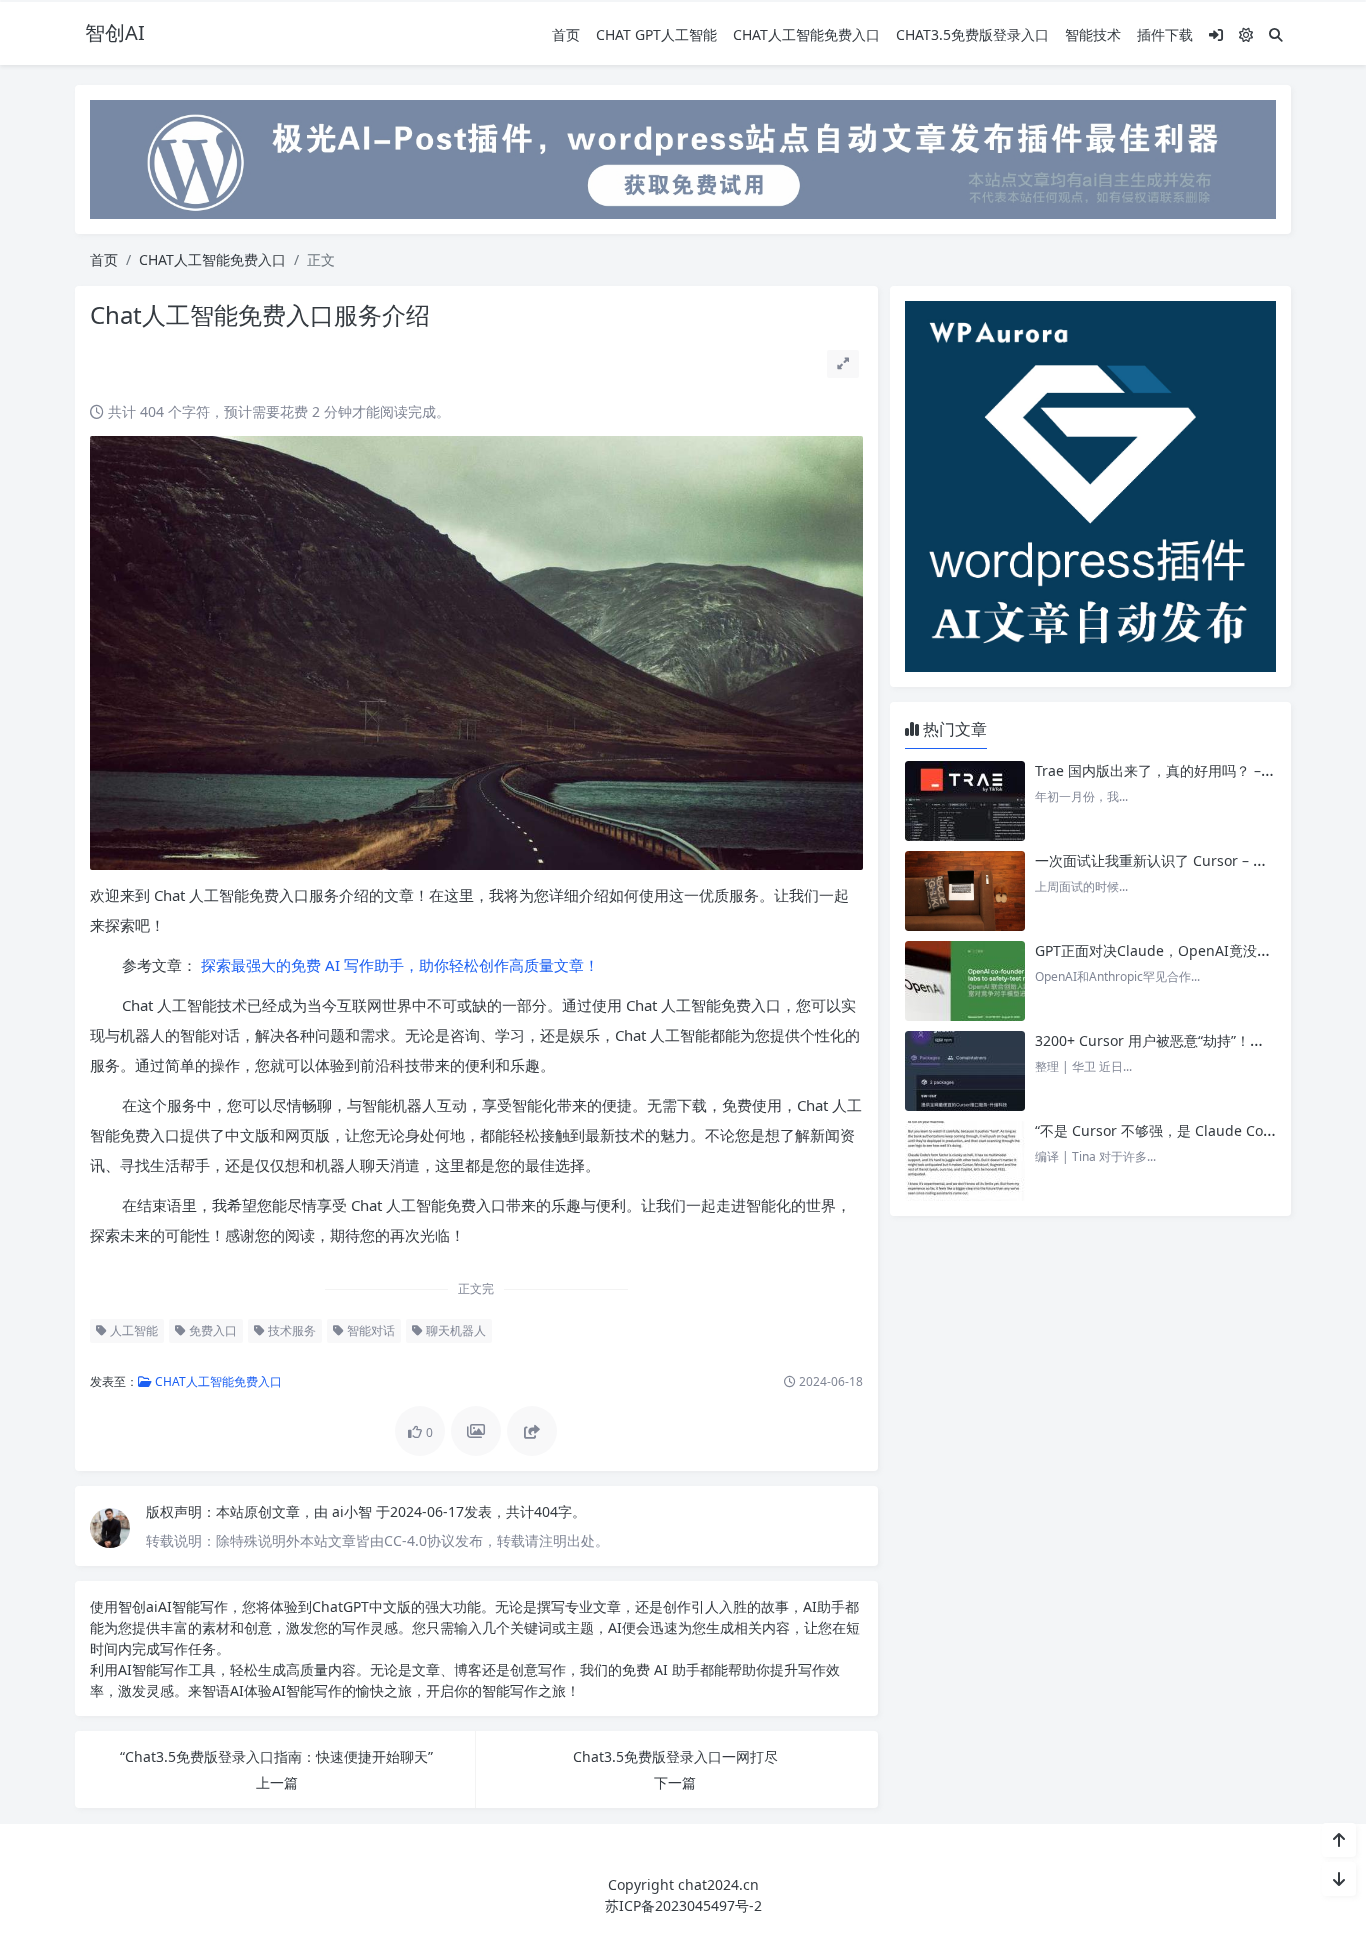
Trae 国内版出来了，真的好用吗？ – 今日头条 (1178, 770)
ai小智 (354, 1511)
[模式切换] (1246, 34)
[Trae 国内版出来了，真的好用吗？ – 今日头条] (965, 801)
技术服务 (290, 1330)
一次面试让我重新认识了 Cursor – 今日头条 (1172, 860)
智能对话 (369, 1330)
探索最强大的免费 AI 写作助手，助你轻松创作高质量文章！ (398, 965)
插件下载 (1165, 34)
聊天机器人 (454, 1330)
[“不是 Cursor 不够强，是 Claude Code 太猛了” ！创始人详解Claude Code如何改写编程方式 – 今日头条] (965, 1161)
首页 (566, 34)
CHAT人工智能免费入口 (806, 34)
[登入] (1216, 34)
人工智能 (132, 1330)
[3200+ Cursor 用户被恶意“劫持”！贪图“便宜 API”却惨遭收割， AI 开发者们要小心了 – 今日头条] (965, 1071)
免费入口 (211, 1330)
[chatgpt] (683, 157)
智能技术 (1093, 34)
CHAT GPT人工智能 (656, 34)
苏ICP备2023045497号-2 (683, 1905)
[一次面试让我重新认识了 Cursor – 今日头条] (965, 891)
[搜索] (1276, 34)
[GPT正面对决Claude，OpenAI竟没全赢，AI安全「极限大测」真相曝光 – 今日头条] (965, 981)
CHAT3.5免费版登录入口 (972, 34)
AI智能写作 (193, 1606)
